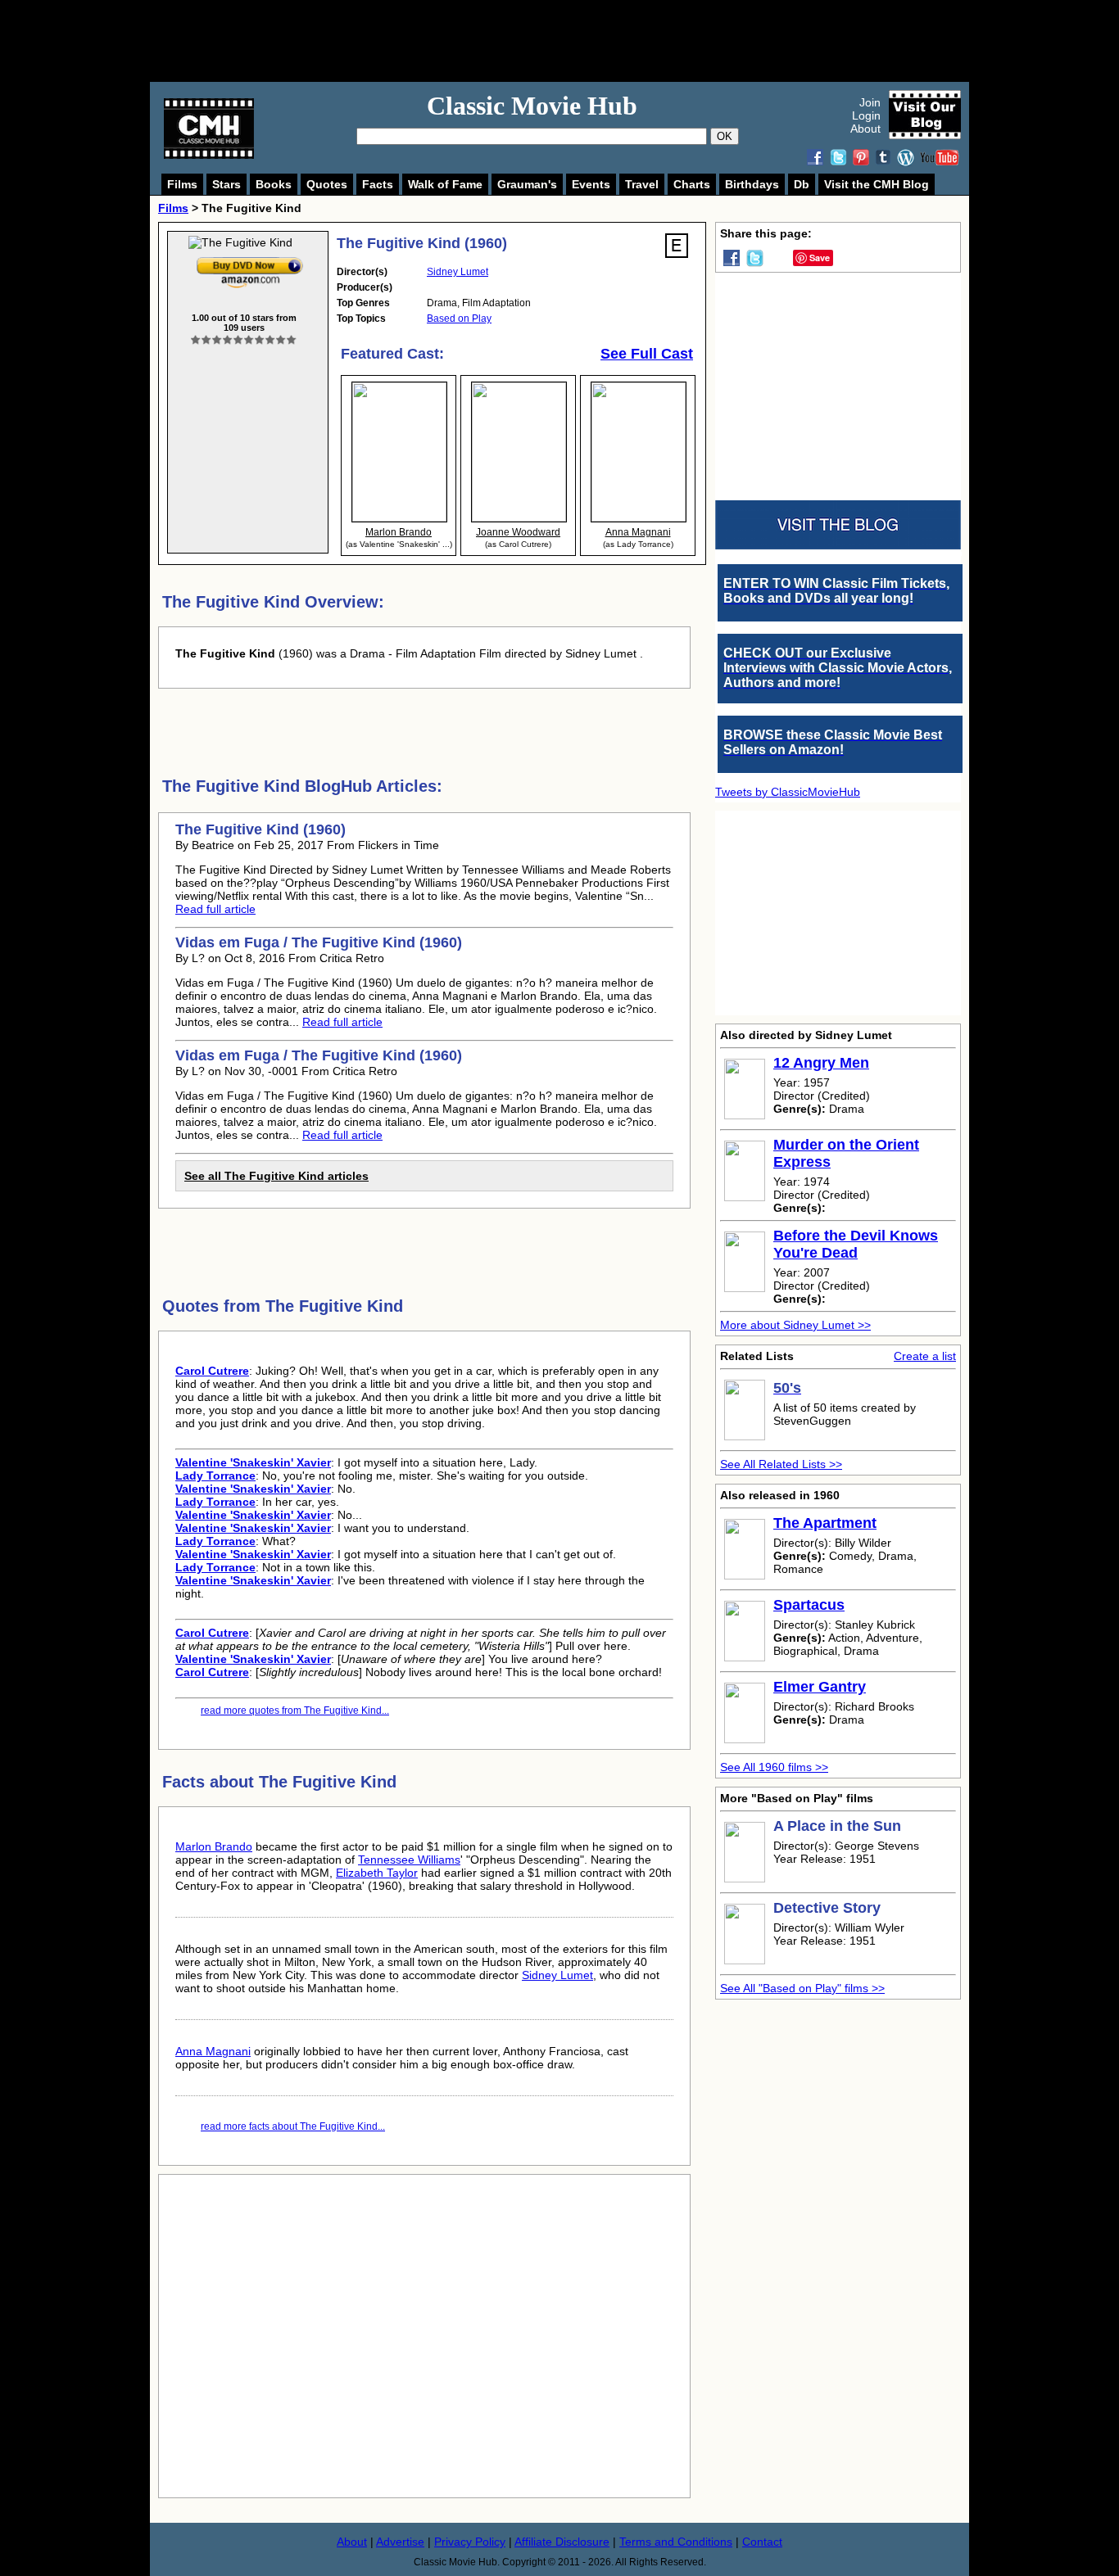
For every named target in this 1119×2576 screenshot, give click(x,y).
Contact (762, 2542)
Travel (642, 184)
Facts (378, 184)
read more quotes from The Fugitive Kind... (295, 1711)
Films (182, 184)
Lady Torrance (215, 1476)
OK (725, 136)
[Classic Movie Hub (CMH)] (209, 155)
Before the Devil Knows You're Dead (856, 1244)
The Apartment (825, 1523)
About (865, 129)
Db (802, 184)
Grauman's (527, 184)
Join (870, 102)
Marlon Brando (214, 1846)
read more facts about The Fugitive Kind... (293, 2126)
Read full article (215, 909)
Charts (692, 184)
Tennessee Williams (409, 1860)
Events (591, 184)
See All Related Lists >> (781, 1464)
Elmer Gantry (820, 1687)
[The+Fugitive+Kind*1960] (250, 260)
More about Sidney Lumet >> (795, 1325)
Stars (227, 184)
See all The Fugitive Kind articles (276, 1176)
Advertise (400, 2542)
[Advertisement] (578, 41)
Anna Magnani (213, 2051)
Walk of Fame (445, 184)
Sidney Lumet (458, 272)
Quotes (327, 184)
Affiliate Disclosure (562, 2542)
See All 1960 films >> (774, 1767)
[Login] (244, 340)
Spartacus (809, 1605)
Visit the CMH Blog (877, 184)
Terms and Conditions (676, 2542)
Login (866, 115)
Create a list (925, 1356)
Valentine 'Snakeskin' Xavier (253, 1462)
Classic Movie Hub (532, 106)
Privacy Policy (470, 2542)
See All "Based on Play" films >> (802, 1988)
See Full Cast (647, 354)
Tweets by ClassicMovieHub (788, 792)
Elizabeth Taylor (377, 1873)
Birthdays (752, 184)
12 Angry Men (821, 1063)
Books (274, 184)
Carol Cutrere (212, 1371)
